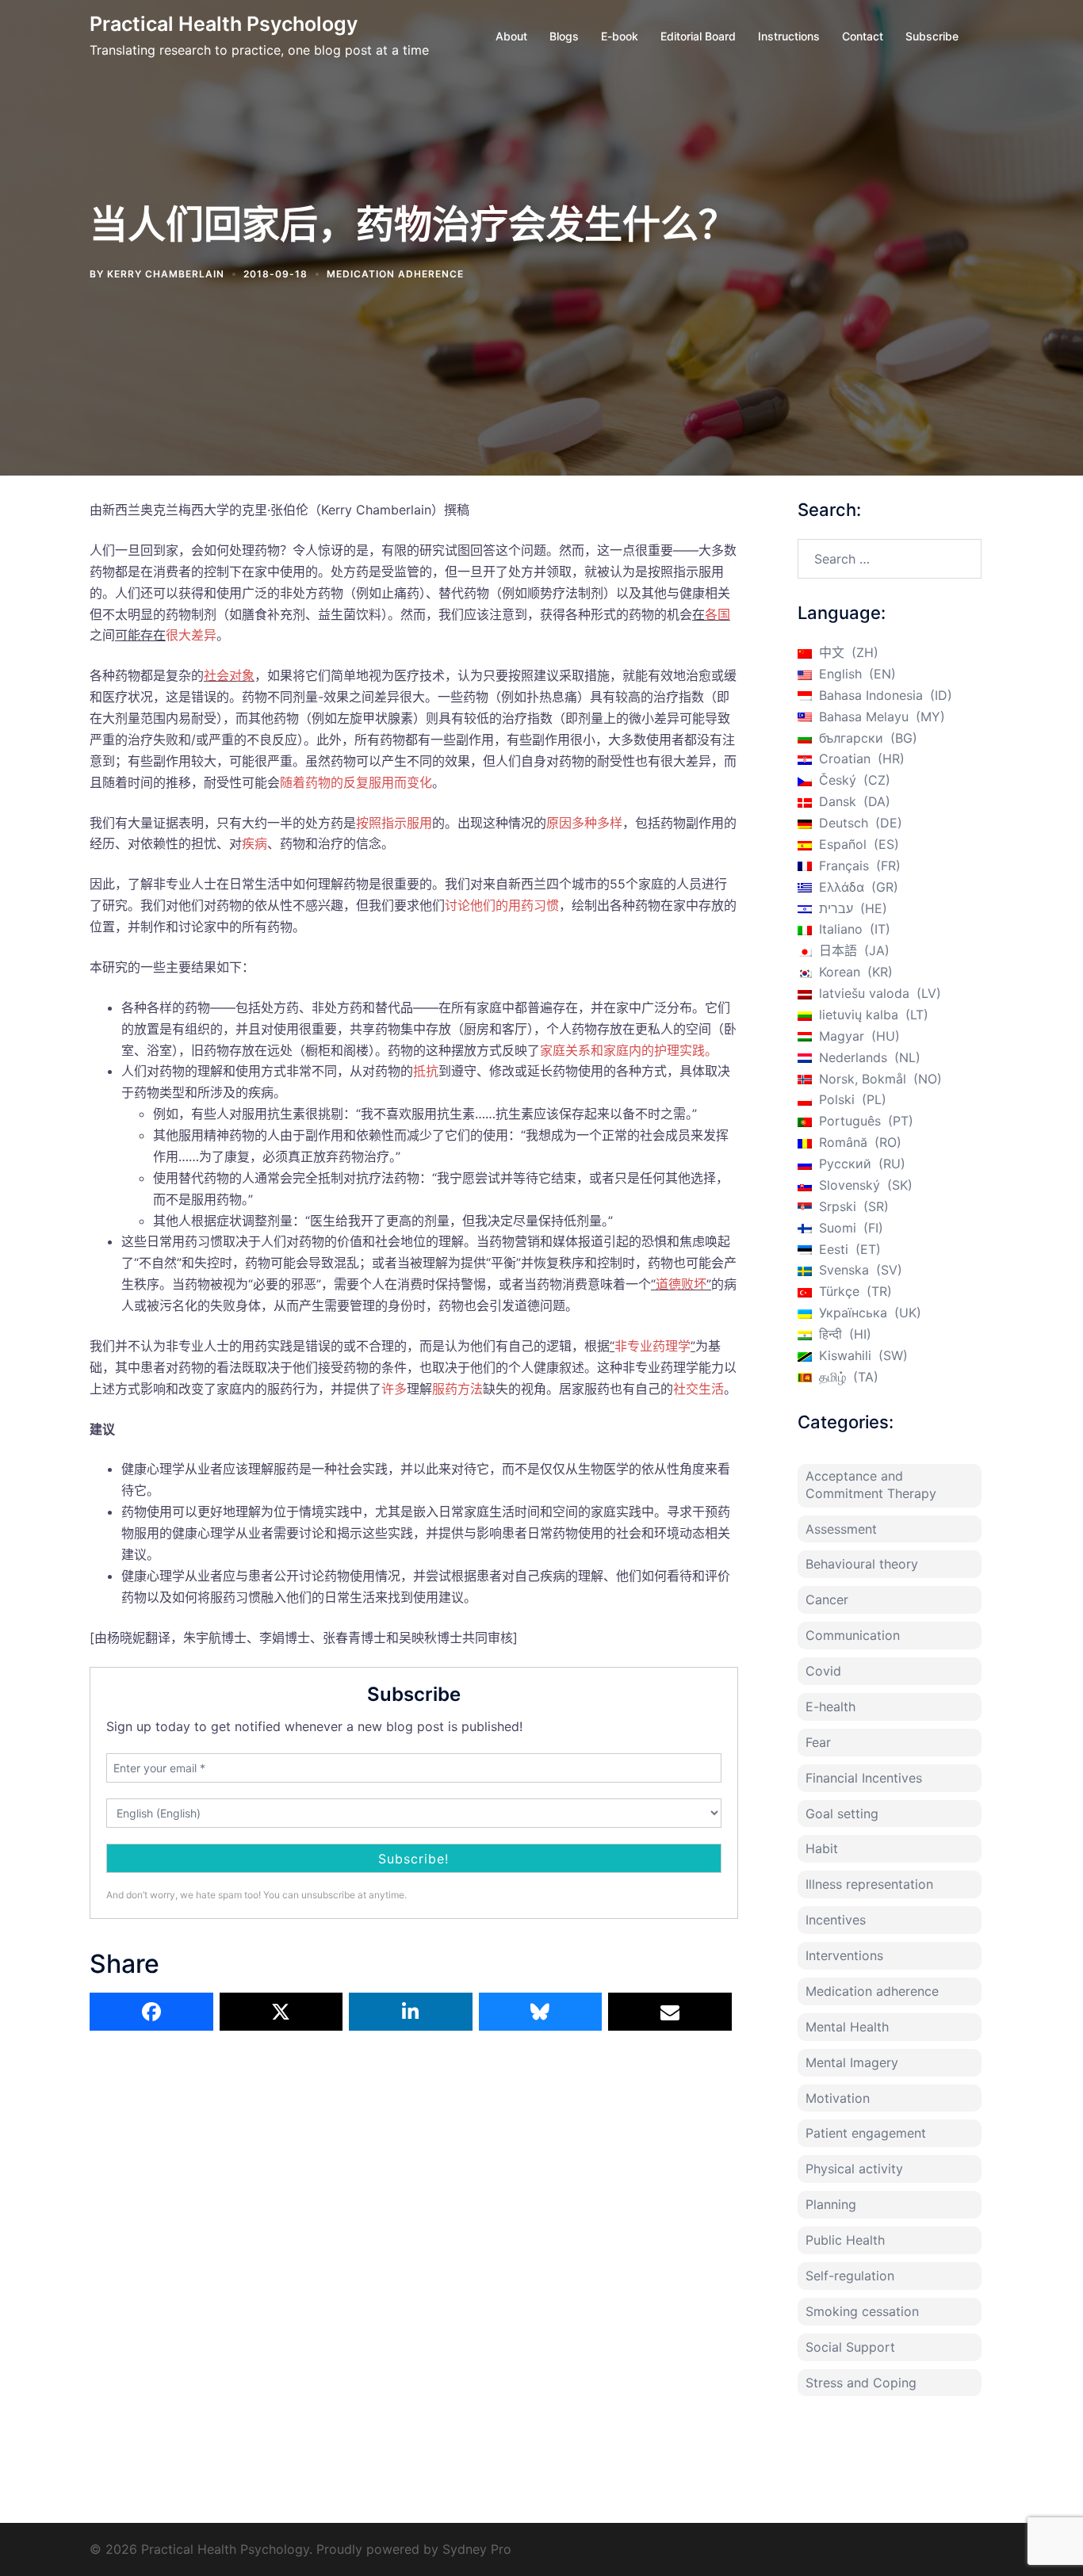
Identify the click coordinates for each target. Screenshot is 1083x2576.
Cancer (827, 1599)
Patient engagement (866, 2133)
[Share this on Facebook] (151, 2012)
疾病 (254, 843)
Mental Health (847, 2027)
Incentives (836, 1920)
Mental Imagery (852, 2062)
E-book (620, 36)
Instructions (789, 36)
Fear (818, 1742)
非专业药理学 (652, 1346)
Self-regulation (850, 2276)
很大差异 (191, 635)
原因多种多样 (584, 823)
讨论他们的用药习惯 (502, 905)
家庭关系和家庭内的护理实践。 (629, 1050)
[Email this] (670, 2012)
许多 (394, 1389)
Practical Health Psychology (224, 24)
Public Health (845, 2240)
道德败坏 (681, 1284)
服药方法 (457, 1389)
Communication (853, 1635)
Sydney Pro (477, 2549)
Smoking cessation (862, 2311)
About (511, 36)
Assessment (841, 1529)
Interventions (844, 1955)
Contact (863, 36)
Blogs (564, 36)
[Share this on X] (281, 2012)
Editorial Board (698, 36)
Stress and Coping (861, 2383)
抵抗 (426, 1071)
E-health (830, 1707)
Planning (831, 2204)
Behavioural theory (862, 1564)
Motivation (838, 2098)
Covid (823, 1671)
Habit (822, 1848)
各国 (718, 614)
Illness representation (869, 1884)
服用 (419, 823)
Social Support (850, 2347)
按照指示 (381, 823)
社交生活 (698, 1389)
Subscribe (932, 36)
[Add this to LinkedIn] (411, 2012)
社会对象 (229, 675)
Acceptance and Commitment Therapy (871, 1485)
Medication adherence (395, 274)
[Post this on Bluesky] (541, 2012)
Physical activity (854, 2169)
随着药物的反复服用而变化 (356, 782)
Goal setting (842, 1814)
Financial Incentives (864, 1778)
